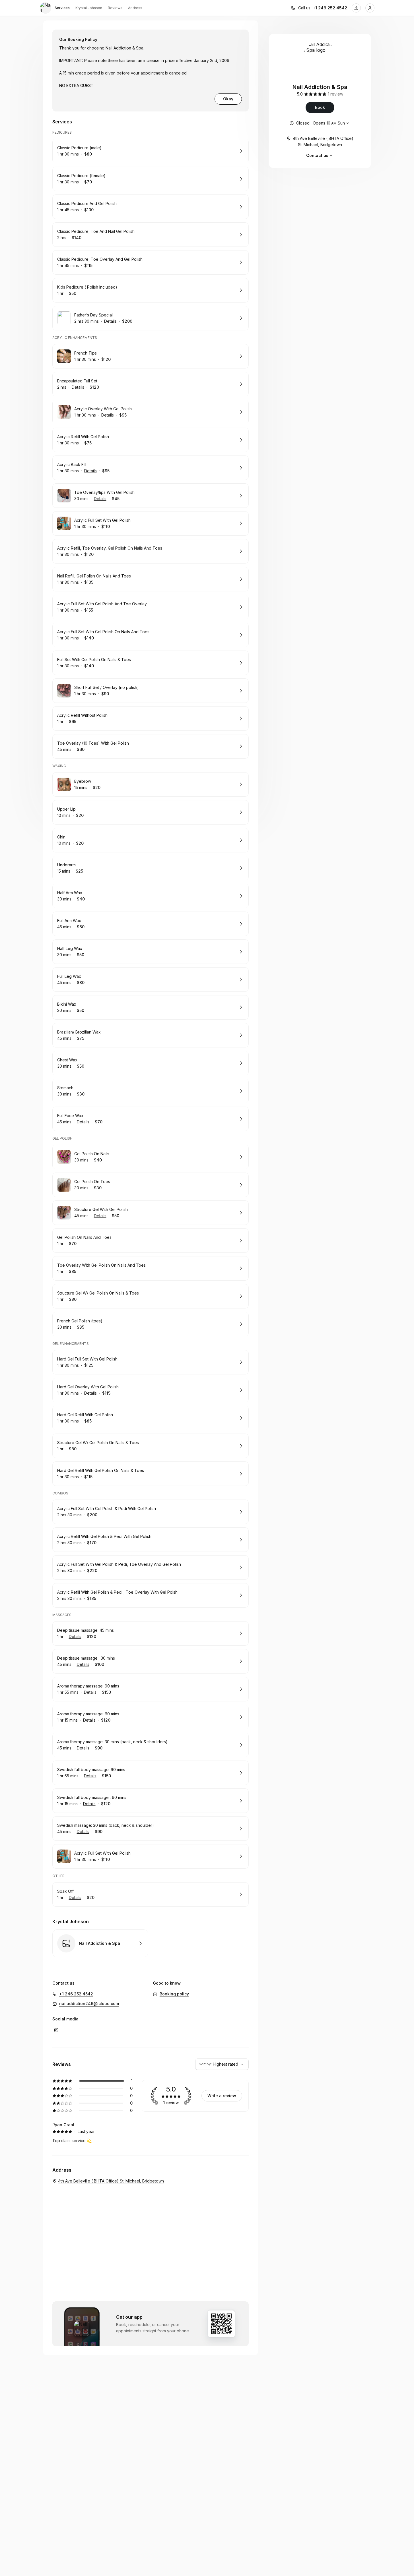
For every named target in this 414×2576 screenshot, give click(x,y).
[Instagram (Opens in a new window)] (56, 2030)
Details (110, 321)
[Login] (370, 8)
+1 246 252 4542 (330, 8)
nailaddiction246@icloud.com (89, 2004)
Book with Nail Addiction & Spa (100, 1943)
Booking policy (174, 1994)
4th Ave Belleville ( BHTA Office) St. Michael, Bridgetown (323, 141)
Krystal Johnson (89, 8)
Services (62, 8)
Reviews (115, 8)
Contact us (317, 155)
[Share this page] (356, 8)
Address (135, 8)
